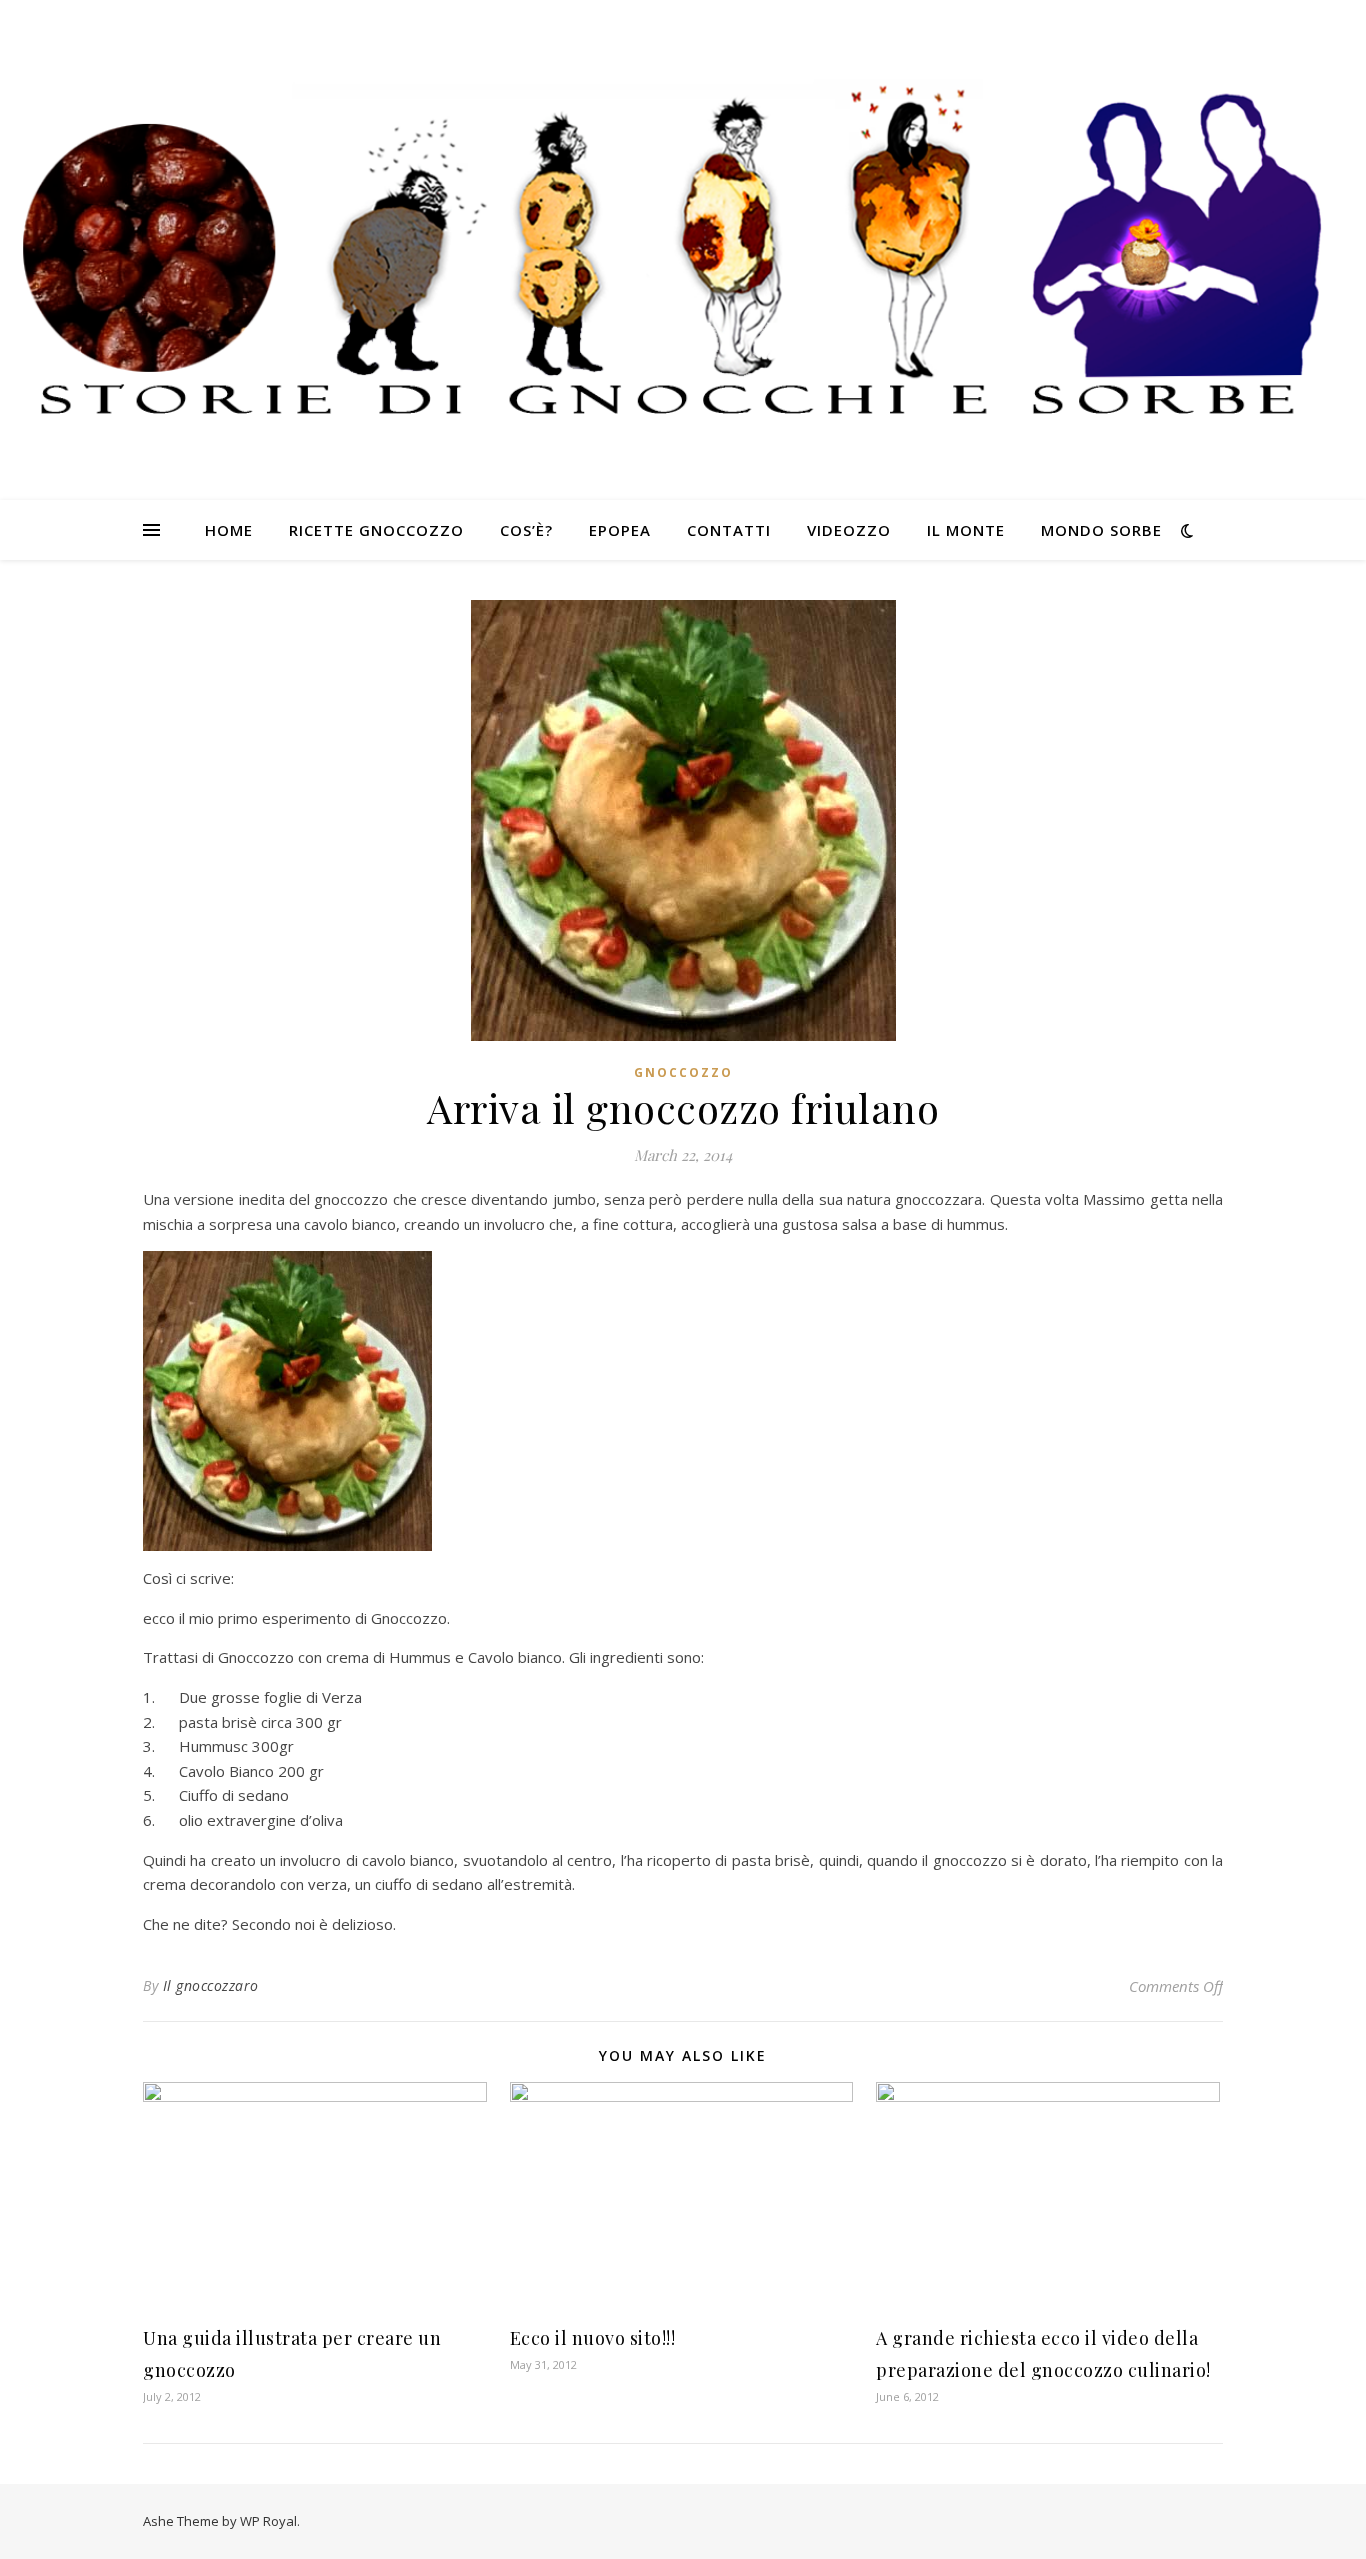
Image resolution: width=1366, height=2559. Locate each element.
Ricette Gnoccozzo (376, 530)
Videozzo (849, 530)
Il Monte (966, 530)
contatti (729, 530)
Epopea (620, 530)
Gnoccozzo (683, 1072)
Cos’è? (526, 530)
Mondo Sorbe (1101, 530)
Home (229, 530)
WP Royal (268, 2521)
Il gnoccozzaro (211, 1985)
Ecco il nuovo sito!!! (593, 2338)
